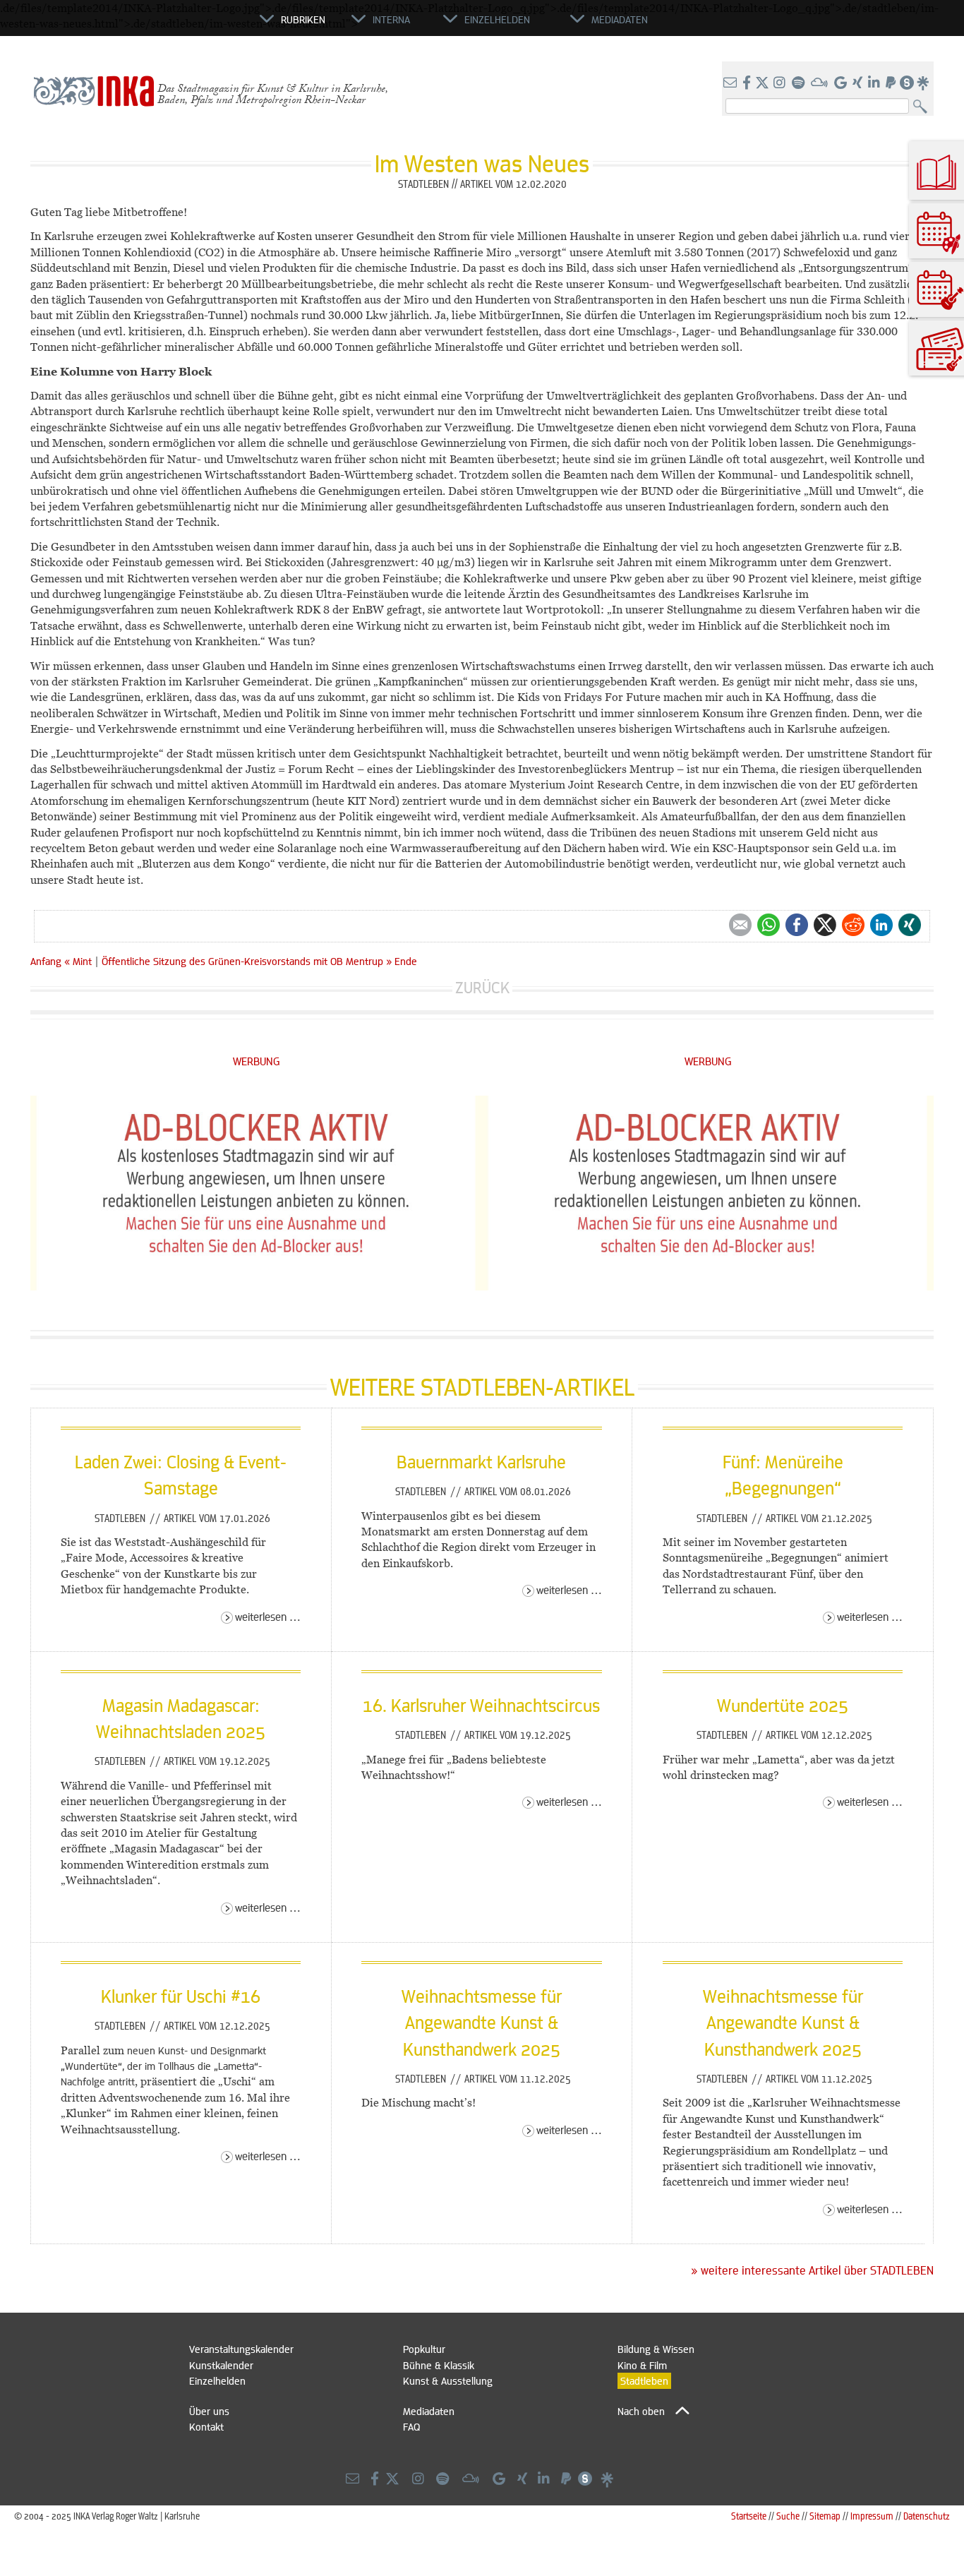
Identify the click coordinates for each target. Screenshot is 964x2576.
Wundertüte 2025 (783, 1705)
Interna (391, 19)
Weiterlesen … (268, 1616)
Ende (406, 961)
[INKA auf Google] (842, 83)
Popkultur (424, 2349)
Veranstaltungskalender (241, 2349)
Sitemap (825, 2516)
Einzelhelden (217, 2380)
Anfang (46, 961)
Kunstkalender (221, 2365)
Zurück (482, 987)
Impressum (872, 2516)
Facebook (797, 925)
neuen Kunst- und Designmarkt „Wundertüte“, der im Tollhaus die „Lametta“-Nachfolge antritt (163, 2066)
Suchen (923, 107)
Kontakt (206, 2426)
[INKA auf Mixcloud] (821, 83)
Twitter (825, 925)
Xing (910, 925)
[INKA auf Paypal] (892, 83)
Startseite (749, 2516)
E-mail (740, 925)
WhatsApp (769, 925)
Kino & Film (642, 2365)
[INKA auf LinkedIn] (875, 83)
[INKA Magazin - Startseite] (196, 25)
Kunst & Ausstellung (448, 2380)
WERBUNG (257, 1061)
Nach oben (641, 2411)
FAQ (411, 2426)
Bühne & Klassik (439, 2365)
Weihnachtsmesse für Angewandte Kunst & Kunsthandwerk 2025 (482, 2022)
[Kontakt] (731, 83)
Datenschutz (927, 2516)
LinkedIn (881, 925)
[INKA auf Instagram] (781, 83)
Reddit (853, 925)
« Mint (79, 961)
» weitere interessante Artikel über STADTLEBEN (812, 2270)
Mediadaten (429, 2411)
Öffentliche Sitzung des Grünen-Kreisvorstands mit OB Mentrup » (247, 961)
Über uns (209, 2411)
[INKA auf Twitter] (762, 83)
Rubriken (303, 19)
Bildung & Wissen (656, 2349)
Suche (788, 2516)
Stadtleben (121, 1518)
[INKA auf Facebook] (748, 83)
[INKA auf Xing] (859, 83)
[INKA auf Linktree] (924, 83)
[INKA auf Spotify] (800, 83)
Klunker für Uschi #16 (181, 1996)
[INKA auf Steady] (907, 83)
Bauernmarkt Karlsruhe (481, 1461)
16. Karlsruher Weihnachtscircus (481, 1705)
